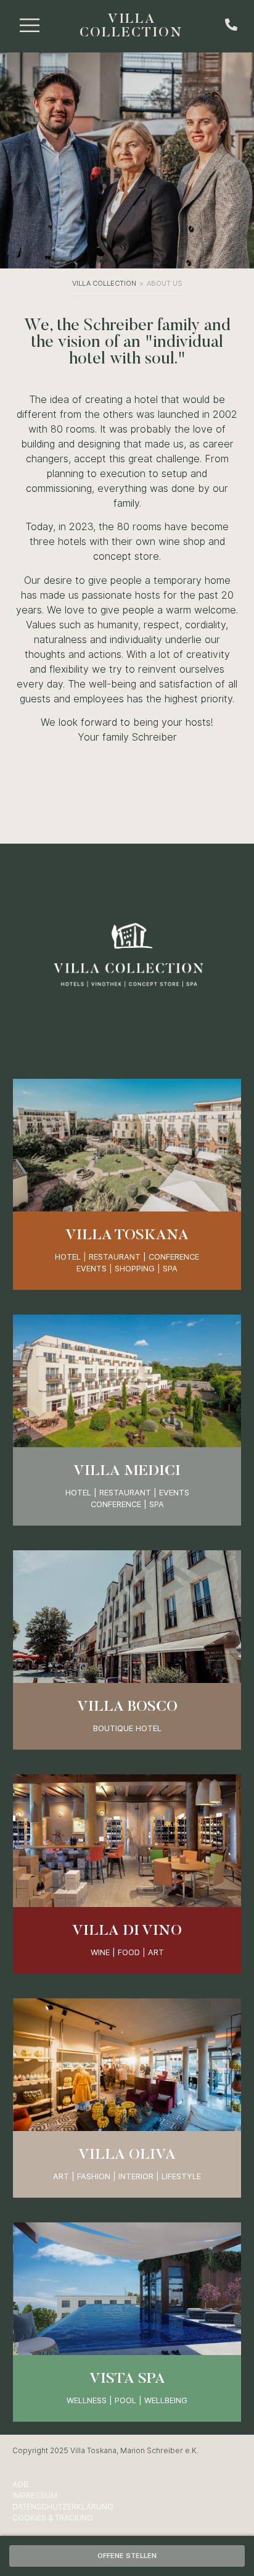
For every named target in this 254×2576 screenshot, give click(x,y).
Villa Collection (104, 283)
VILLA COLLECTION (131, 27)
